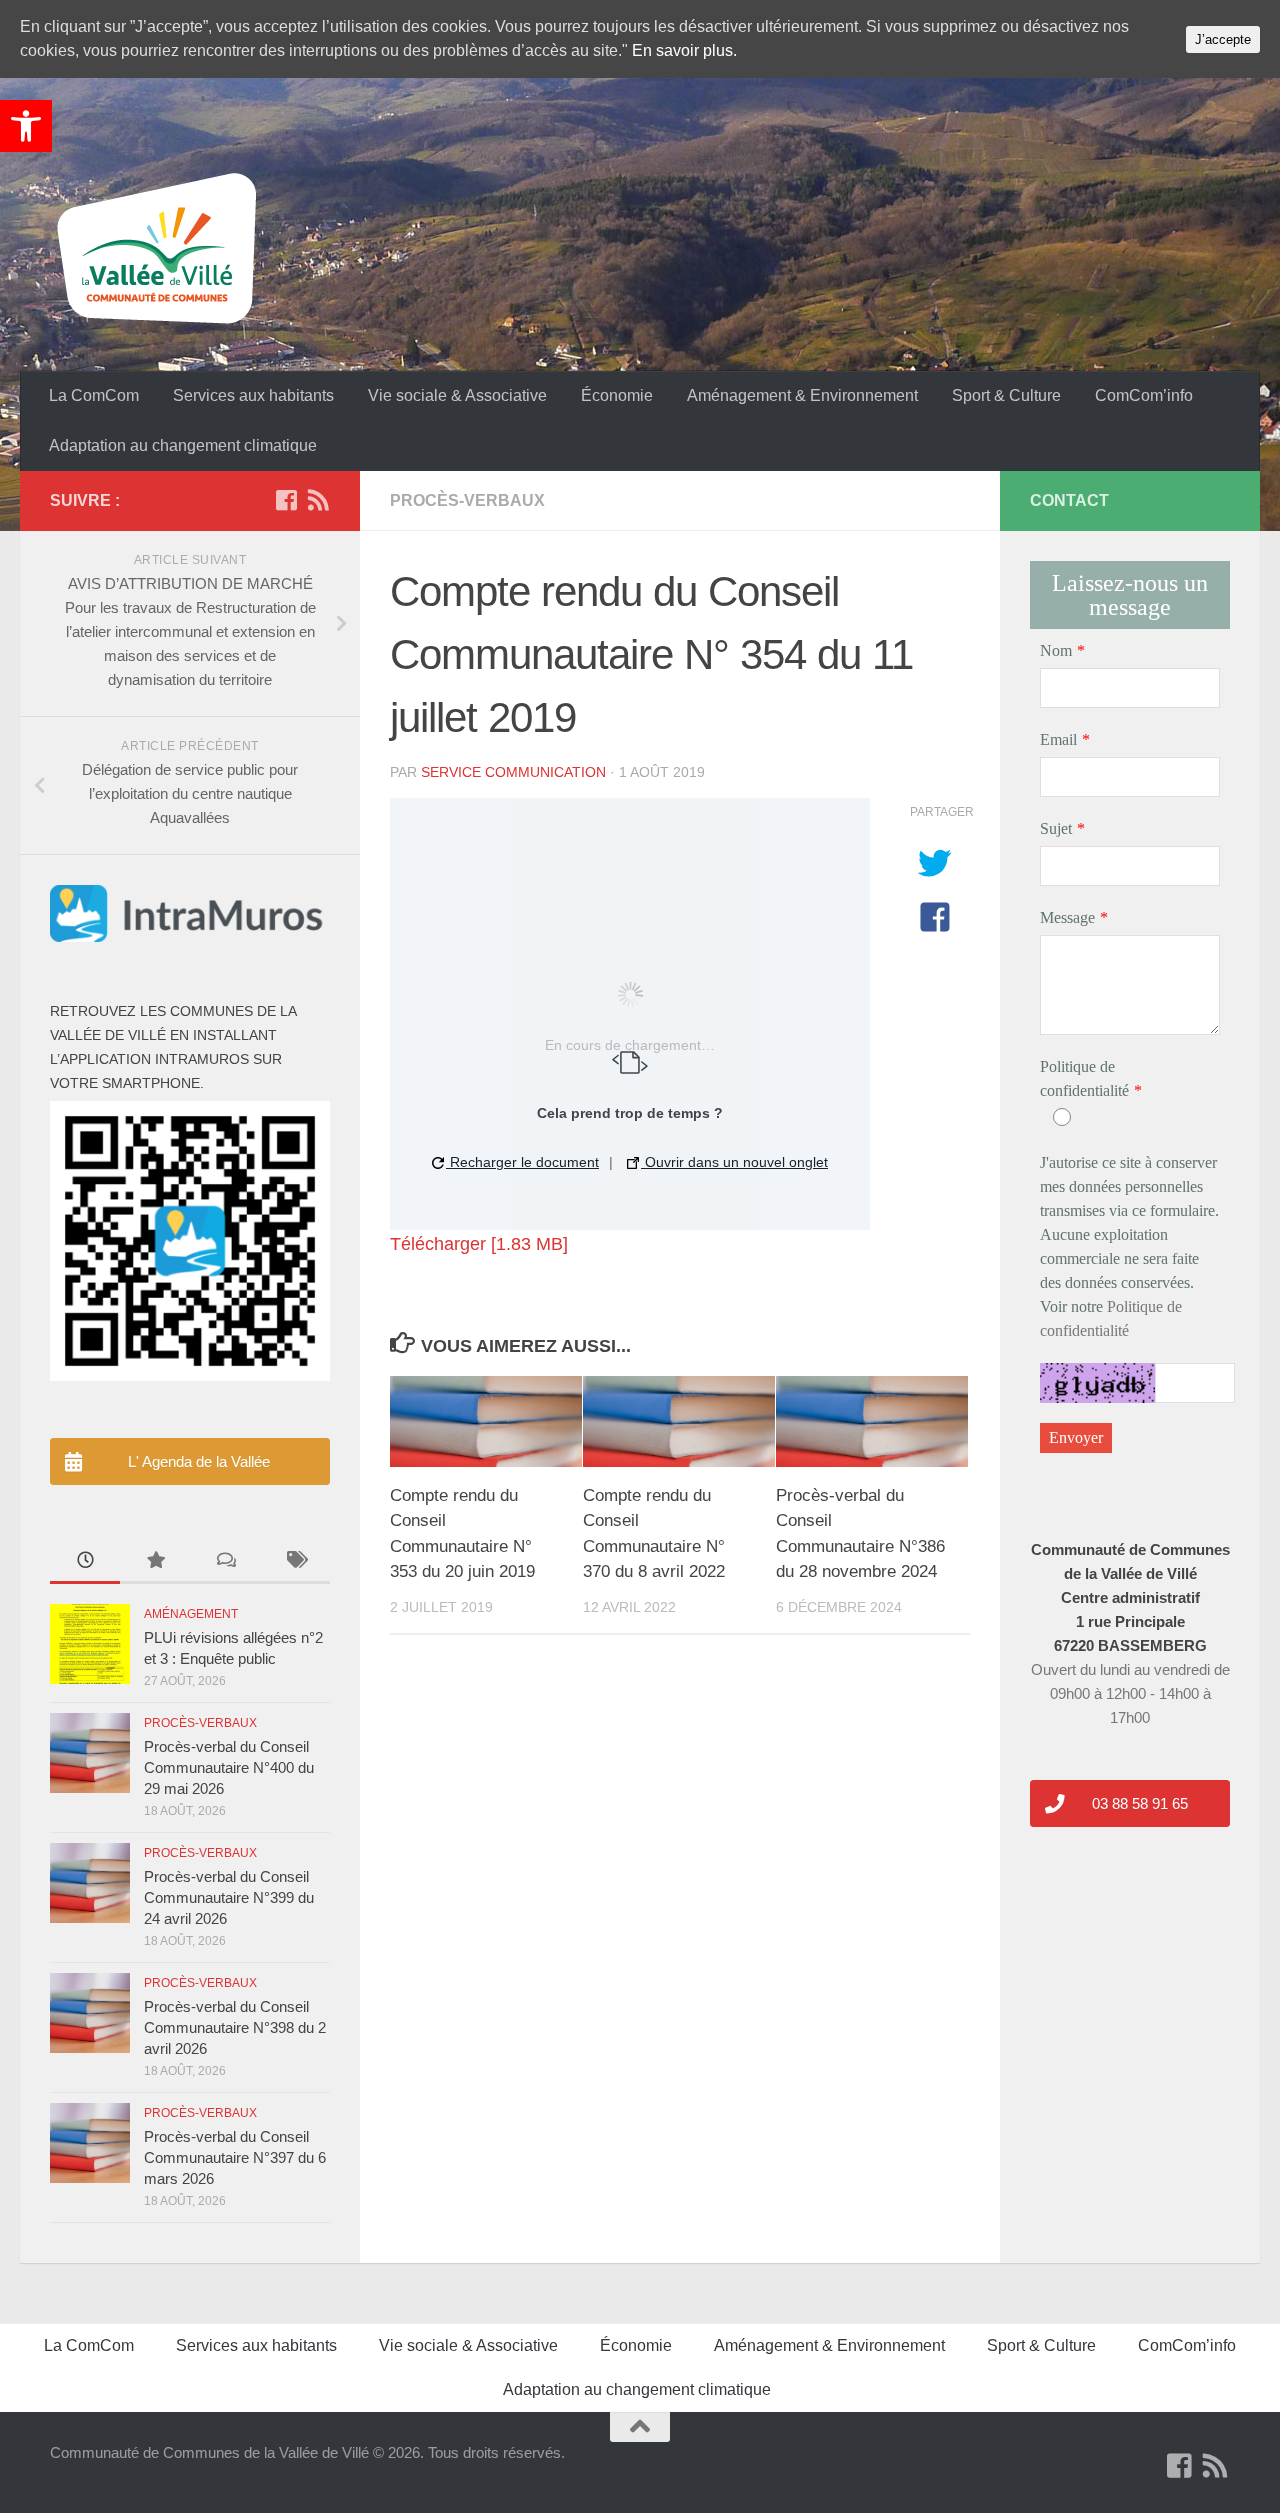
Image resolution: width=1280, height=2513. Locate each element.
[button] (26, 126)
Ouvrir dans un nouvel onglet (734, 1162)
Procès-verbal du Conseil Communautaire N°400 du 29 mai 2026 (229, 1767)
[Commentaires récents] (225, 1562)
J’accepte (1223, 39)
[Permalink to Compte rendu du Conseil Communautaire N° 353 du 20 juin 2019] (486, 1421)
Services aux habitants (253, 395)
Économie (617, 395)
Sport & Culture (1006, 395)
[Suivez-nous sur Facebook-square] (286, 500)
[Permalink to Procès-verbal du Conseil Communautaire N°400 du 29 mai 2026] (90, 1753)
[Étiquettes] (295, 1562)
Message (1067, 917)
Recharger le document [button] (522, 1162)
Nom (1056, 650)
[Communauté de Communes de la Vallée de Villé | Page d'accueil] (160, 249)
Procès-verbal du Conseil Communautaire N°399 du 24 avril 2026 (229, 1897)
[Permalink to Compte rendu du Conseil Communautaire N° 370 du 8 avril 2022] (679, 1421)
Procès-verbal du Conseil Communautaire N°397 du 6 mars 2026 (235, 2157)
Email (1058, 739)
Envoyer (1076, 1437)
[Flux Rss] (318, 500)
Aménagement (191, 1614)
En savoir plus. (684, 50)
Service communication (513, 772)
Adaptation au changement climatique (183, 445)
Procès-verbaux (467, 500)
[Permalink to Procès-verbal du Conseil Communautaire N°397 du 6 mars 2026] (90, 2143)
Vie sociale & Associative (457, 395)
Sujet (1056, 828)
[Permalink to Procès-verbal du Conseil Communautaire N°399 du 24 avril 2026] (90, 1883)
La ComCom (94, 395)
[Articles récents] (85, 1562)
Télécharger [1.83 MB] (479, 1244)
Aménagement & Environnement (802, 395)
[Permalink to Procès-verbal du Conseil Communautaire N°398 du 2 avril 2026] (90, 2013)
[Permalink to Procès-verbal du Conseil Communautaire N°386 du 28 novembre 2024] (872, 1421)
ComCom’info (1144, 395)
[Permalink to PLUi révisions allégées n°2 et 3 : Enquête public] (90, 1644)
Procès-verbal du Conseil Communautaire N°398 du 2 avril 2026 (235, 2027)
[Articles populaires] (155, 1562)
